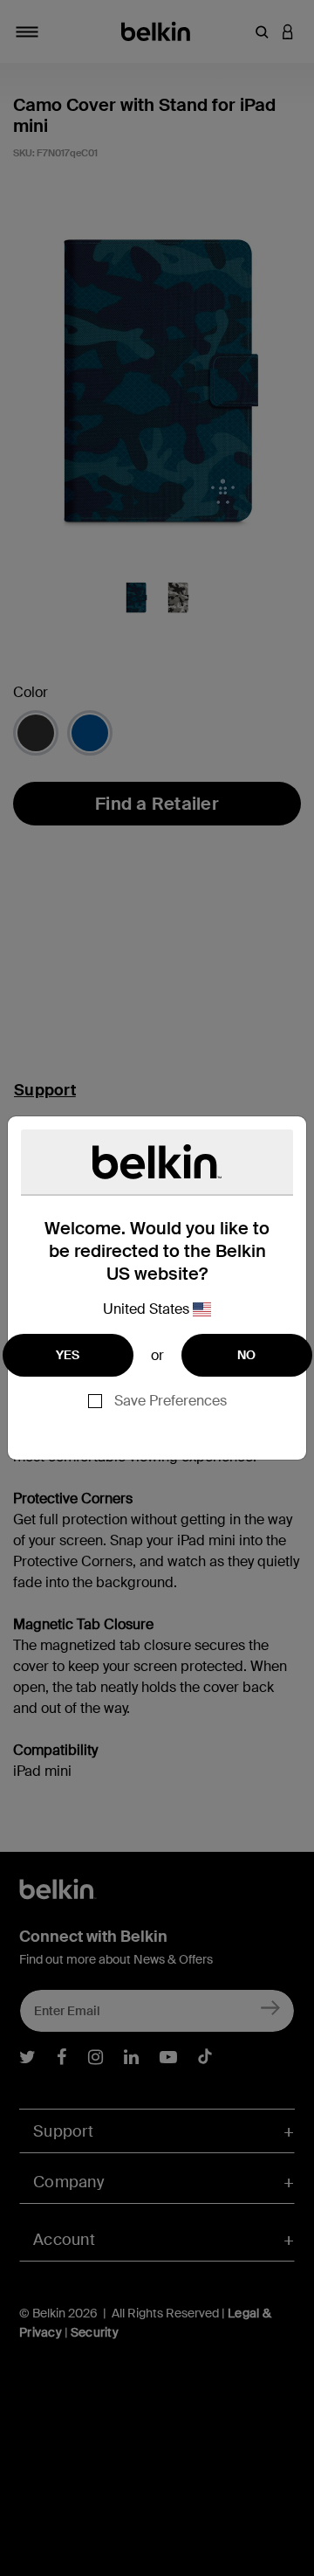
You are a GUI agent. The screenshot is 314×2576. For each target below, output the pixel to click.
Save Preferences (171, 1401)
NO (247, 1355)
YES (68, 1355)
